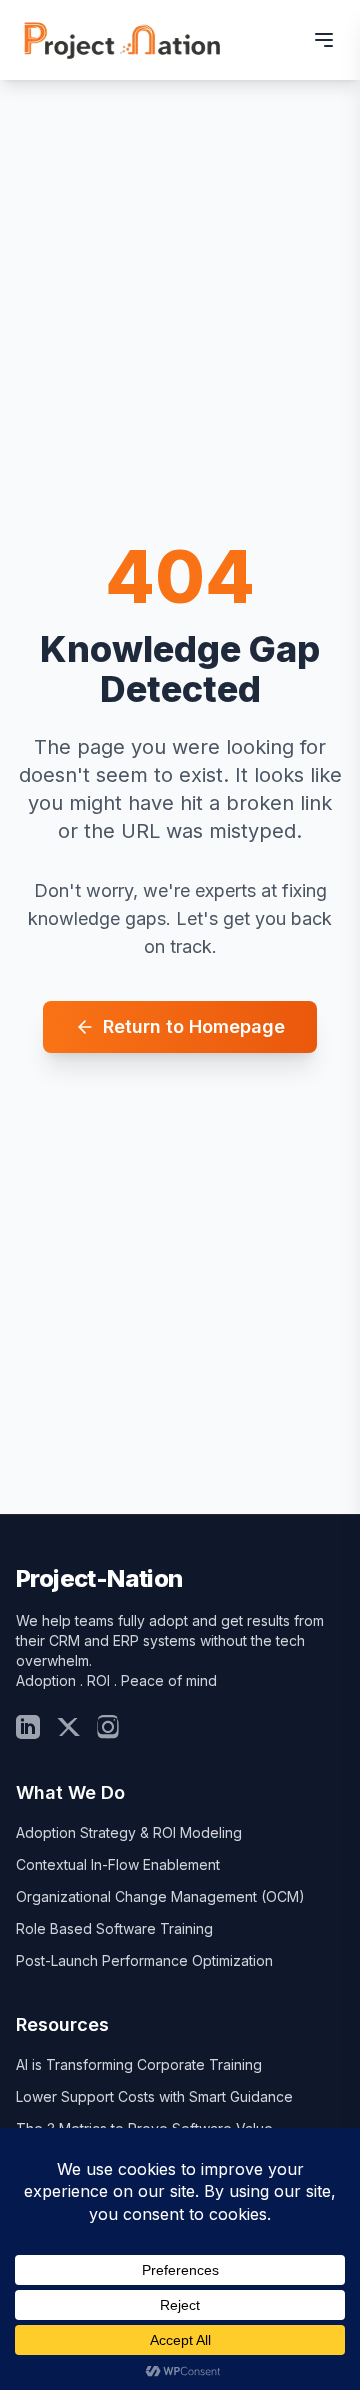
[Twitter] (68, 1727)
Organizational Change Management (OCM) (160, 1896)
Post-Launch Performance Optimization (144, 1960)
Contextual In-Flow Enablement (118, 1864)
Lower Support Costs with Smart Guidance (154, 2096)
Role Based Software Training (114, 1928)
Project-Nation (99, 1578)
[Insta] (108, 1727)
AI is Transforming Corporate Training (139, 2064)
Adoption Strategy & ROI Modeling (129, 1832)
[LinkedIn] (28, 1727)
